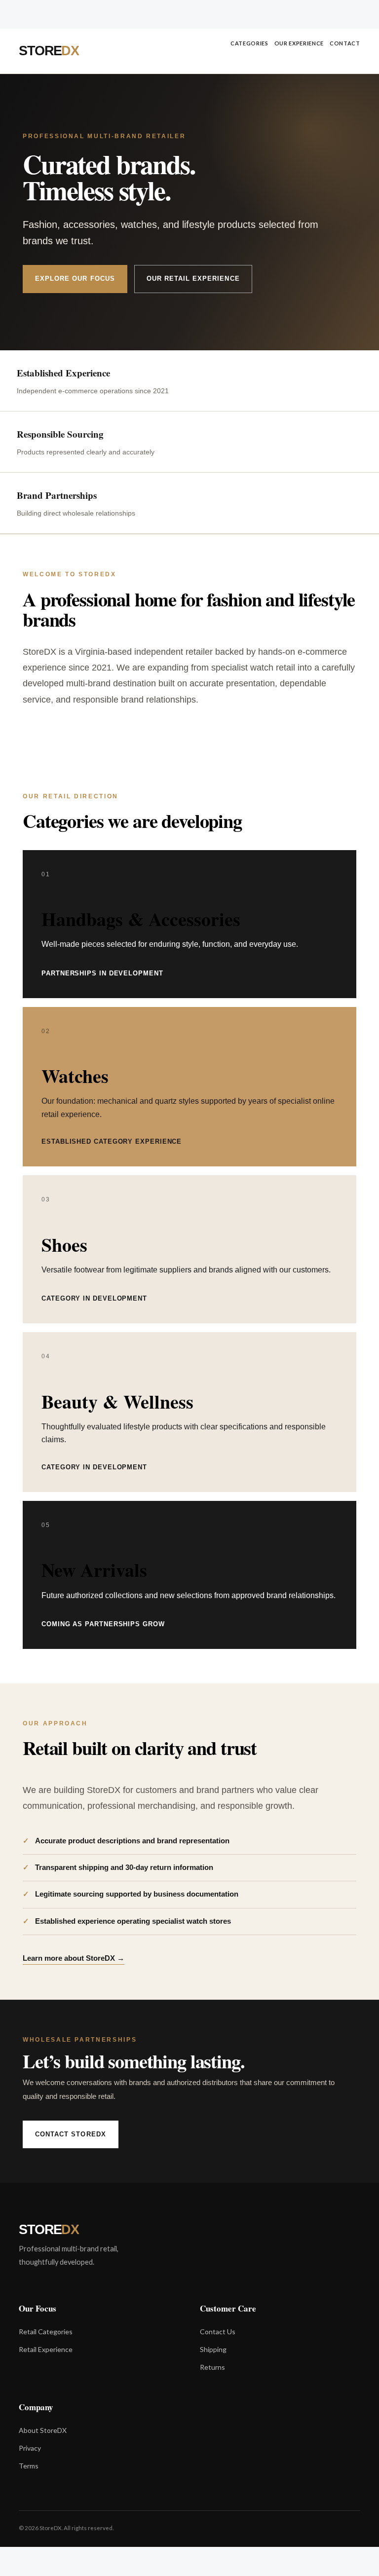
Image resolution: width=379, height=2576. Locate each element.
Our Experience (299, 43)
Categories (249, 43)
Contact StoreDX (71, 2134)
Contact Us (218, 2332)
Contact (345, 43)
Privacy (30, 2448)
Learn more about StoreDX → (74, 1958)
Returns (212, 2367)
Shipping (213, 2349)
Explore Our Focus (75, 279)
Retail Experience (46, 2349)
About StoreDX (43, 2430)
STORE (49, 51)
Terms (29, 2466)
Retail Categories (46, 2332)
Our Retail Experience (193, 279)
